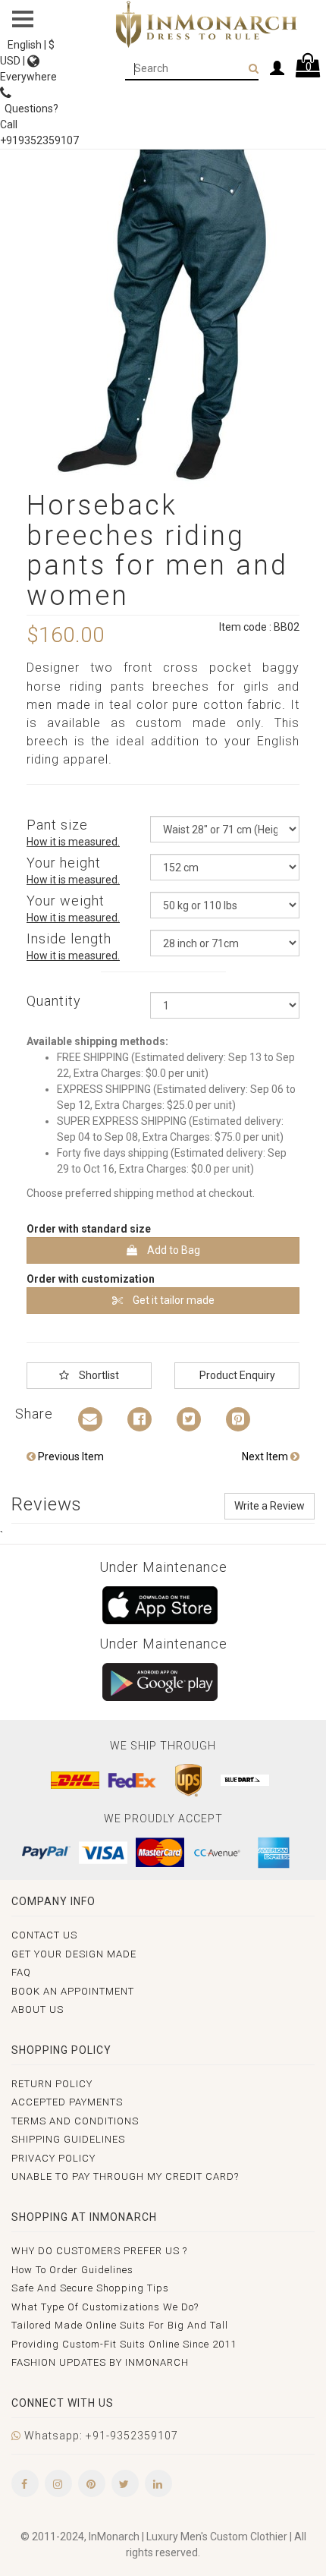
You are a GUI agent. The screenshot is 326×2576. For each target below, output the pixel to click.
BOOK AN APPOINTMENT (73, 1991)
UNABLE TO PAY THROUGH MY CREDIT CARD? (125, 2176)
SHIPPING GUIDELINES (68, 2139)
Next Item (266, 1456)
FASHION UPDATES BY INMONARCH (100, 2362)
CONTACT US (44, 1935)
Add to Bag (172, 1250)
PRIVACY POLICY (53, 2158)
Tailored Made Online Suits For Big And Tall (120, 2325)
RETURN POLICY (52, 2084)
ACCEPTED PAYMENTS (67, 2102)
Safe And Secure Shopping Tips (90, 2288)
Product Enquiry (237, 1375)
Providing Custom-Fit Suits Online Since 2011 (124, 2344)
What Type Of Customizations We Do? (105, 2307)
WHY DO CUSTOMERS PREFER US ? (99, 2251)
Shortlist (98, 1375)
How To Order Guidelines (72, 2270)
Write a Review (270, 1506)
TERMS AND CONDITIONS (75, 2121)
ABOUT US (38, 2009)
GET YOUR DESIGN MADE (74, 1954)
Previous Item (70, 1456)
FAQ (21, 1972)
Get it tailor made (172, 1300)
